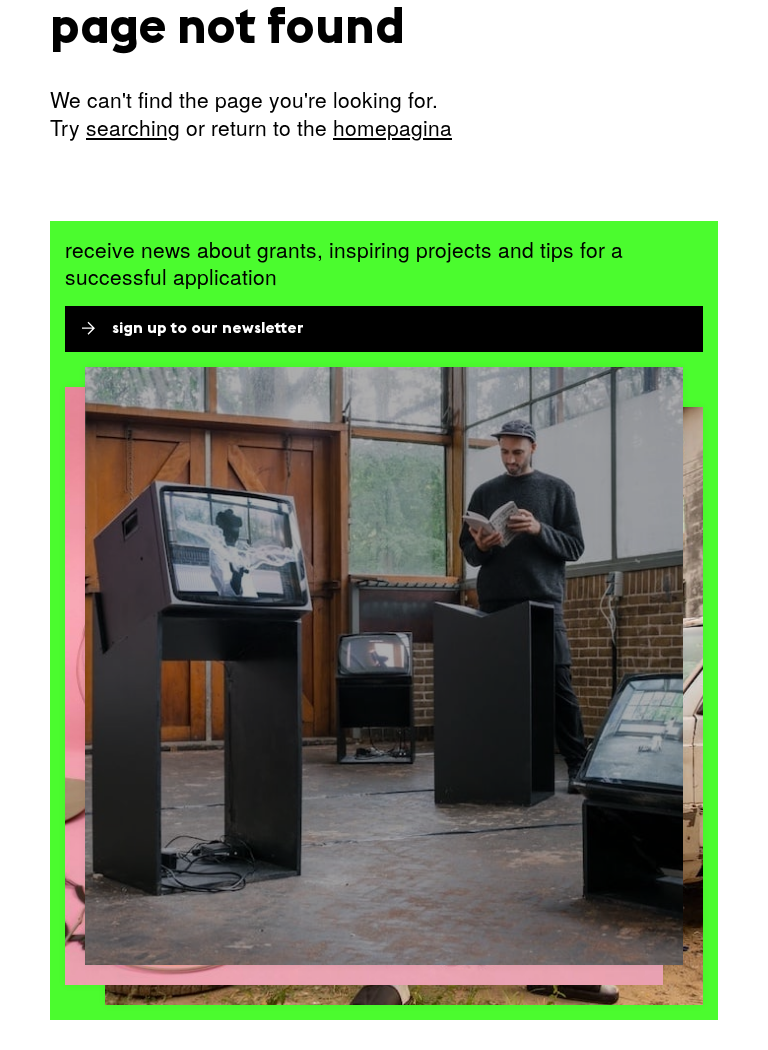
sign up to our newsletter (208, 329)
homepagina (392, 127)
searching (133, 127)
